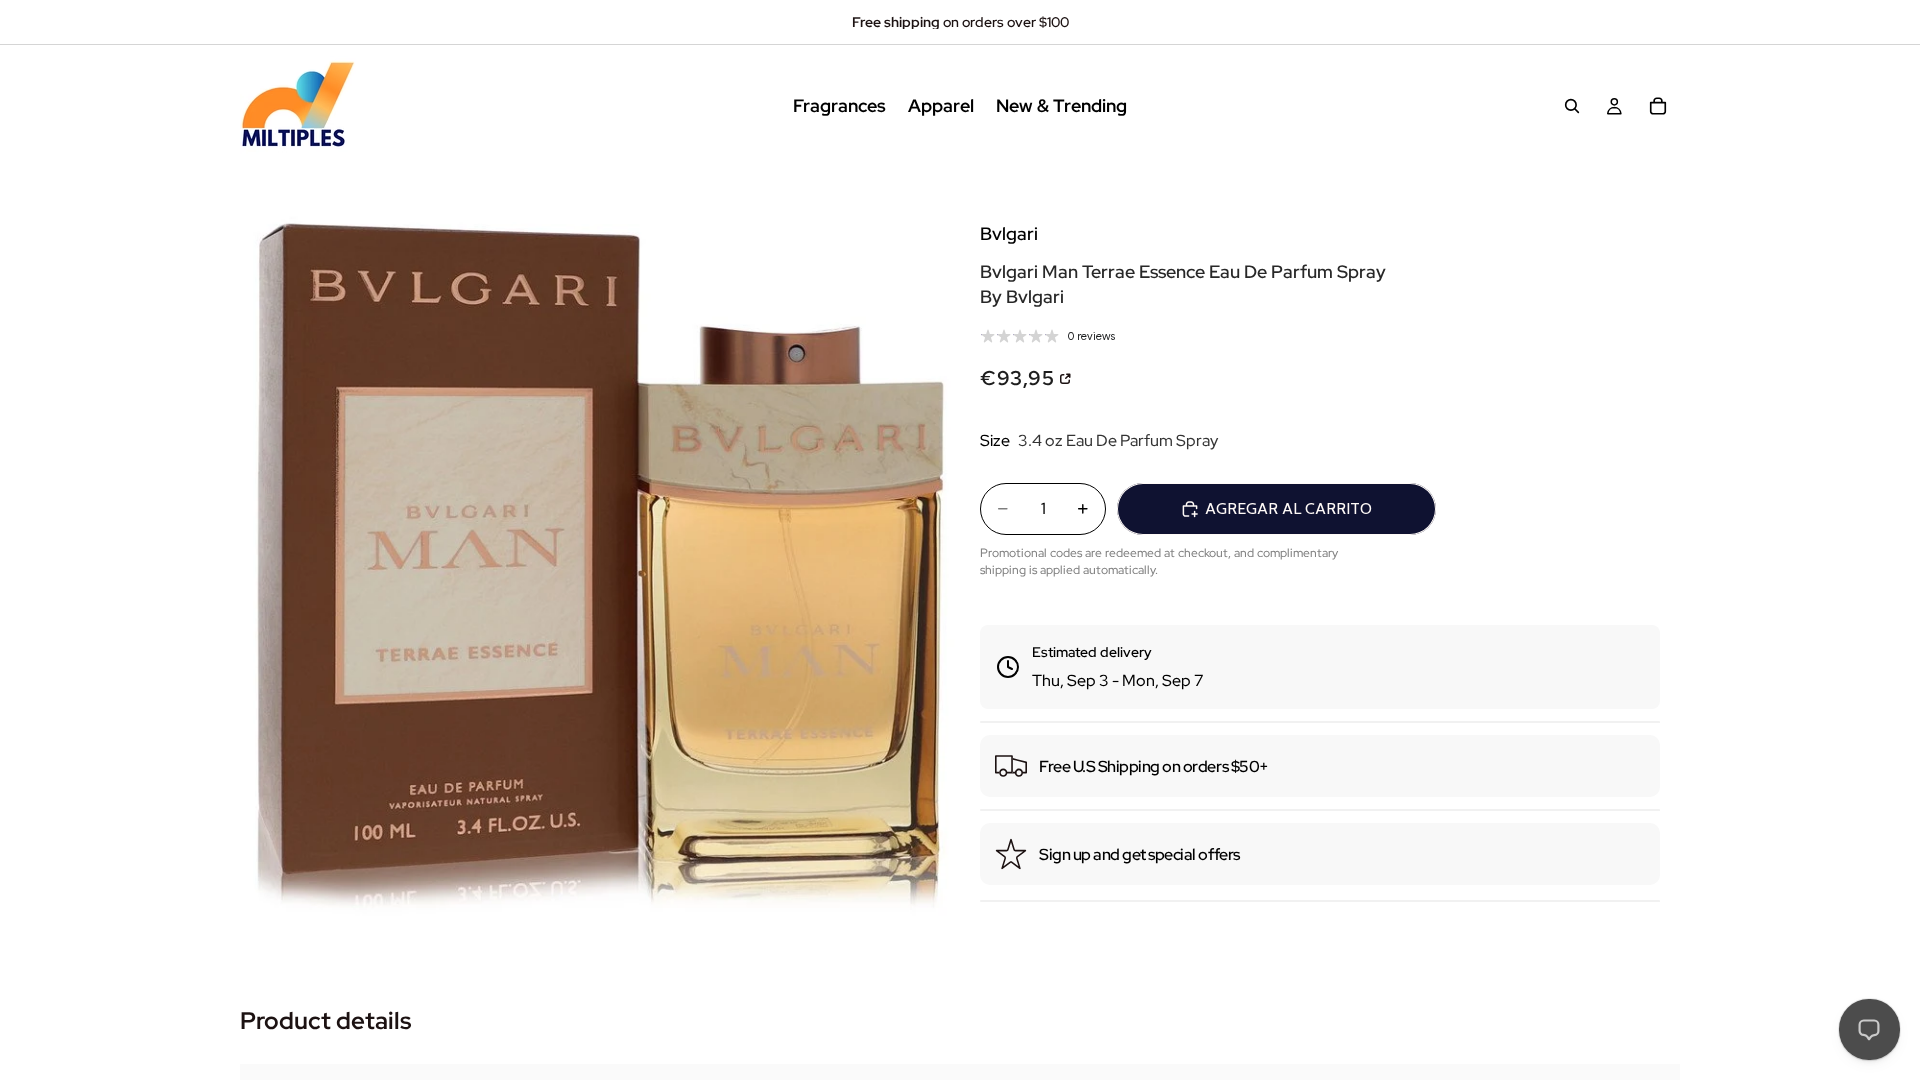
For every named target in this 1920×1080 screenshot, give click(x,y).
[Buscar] (1572, 106)
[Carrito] (1658, 106)
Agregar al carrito (1288, 508)
